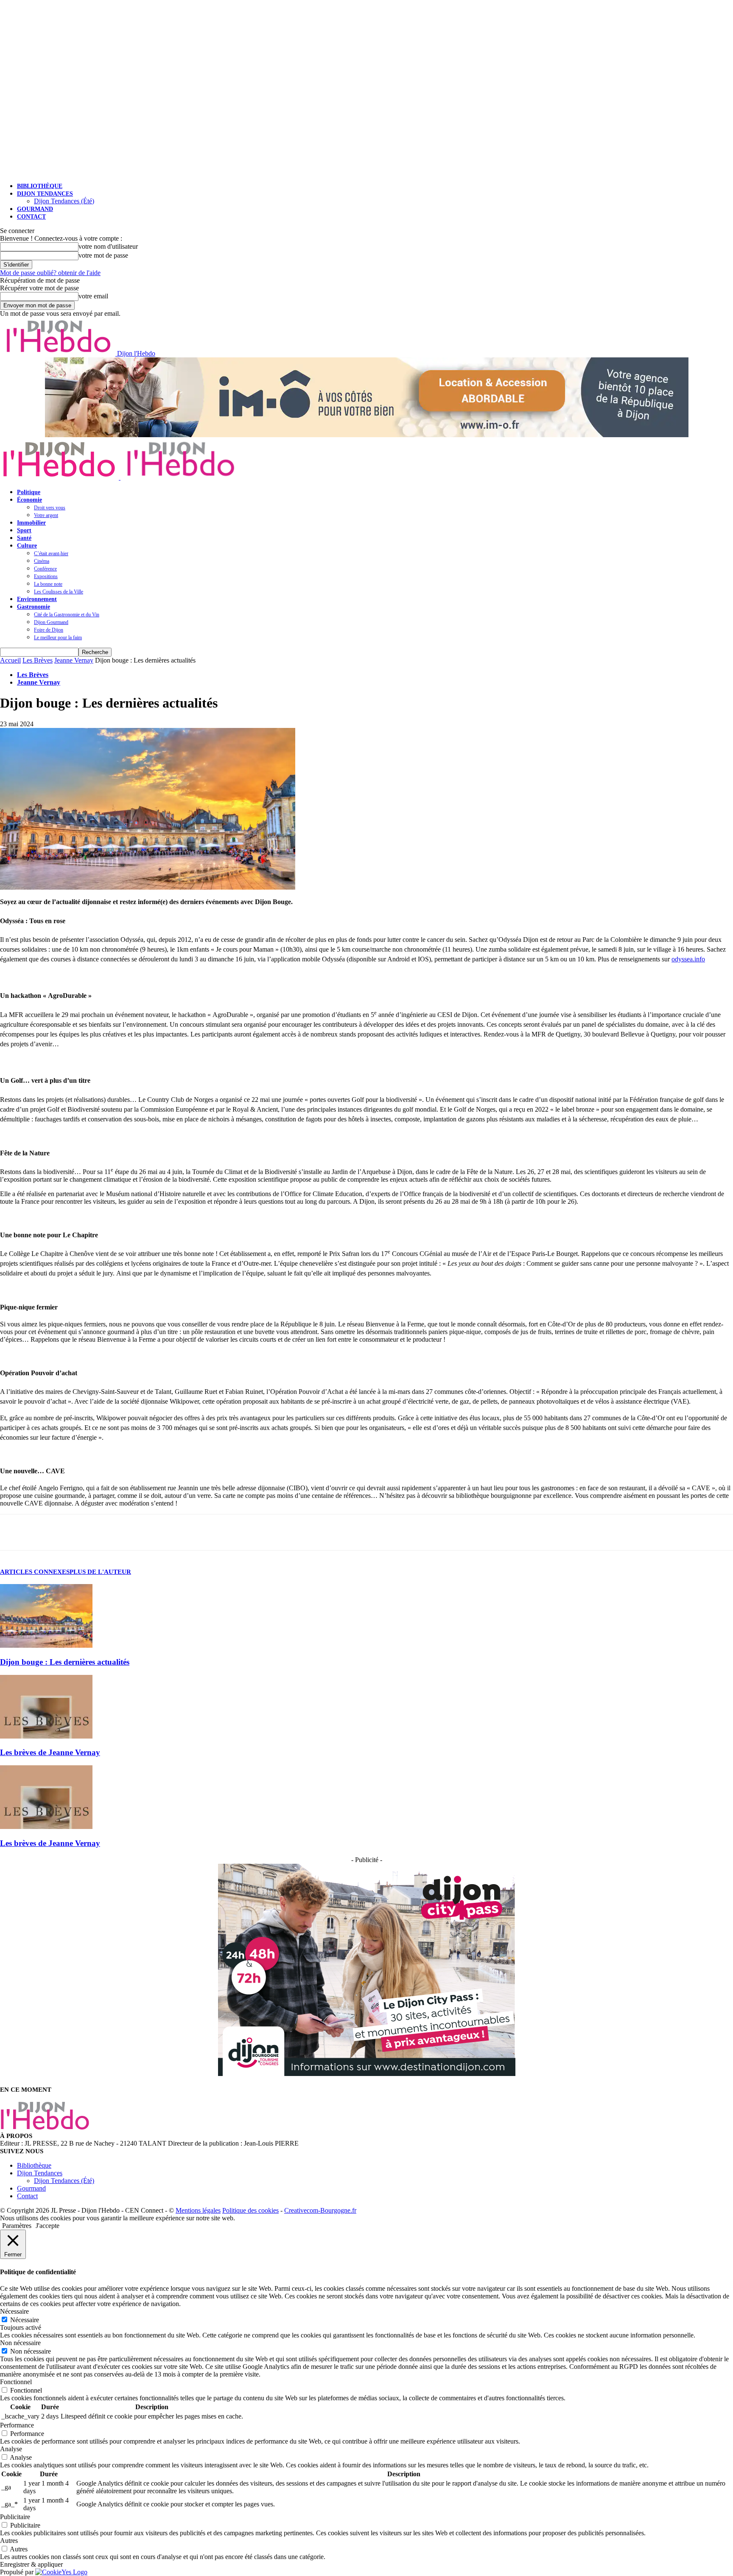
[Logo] (60, 477)
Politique (29, 492)
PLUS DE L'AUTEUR (100, 1572)
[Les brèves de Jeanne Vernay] (46, 1736)
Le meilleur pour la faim (58, 638)
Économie (29, 500)
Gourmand (35, 209)
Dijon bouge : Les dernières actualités (65, 1662)
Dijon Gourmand (51, 622)
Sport (24, 530)
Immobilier (31, 523)
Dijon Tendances (45, 194)
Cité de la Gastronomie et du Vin (67, 615)
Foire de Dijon (49, 630)
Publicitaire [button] (15, 2517)
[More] (92, 1532)
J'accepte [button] (48, 2226)
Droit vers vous (50, 508)
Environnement (37, 599)
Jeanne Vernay (74, 660)
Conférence (45, 569)
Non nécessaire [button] (20, 2343)
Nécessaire (25, 2320)
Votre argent (46, 515)
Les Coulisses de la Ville (59, 592)
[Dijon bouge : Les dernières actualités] (46, 1645)
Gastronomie (34, 607)
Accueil (10, 660)
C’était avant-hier (51, 553)
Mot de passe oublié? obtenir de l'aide (50, 273)
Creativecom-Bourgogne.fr (320, 2210)
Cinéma (42, 561)
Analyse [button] (11, 2449)
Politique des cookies (250, 2210)
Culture (27, 546)
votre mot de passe (103, 255)
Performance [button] (17, 2425)
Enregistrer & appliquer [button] (31, 2564)
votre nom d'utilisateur (108, 246)
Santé (24, 538)
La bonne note (48, 584)
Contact (31, 217)
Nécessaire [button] (14, 2311)
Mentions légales (198, 2210)
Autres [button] (9, 2541)
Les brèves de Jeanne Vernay (50, 1752)
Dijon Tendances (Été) (64, 201)
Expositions (46, 576)
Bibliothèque (40, 186)
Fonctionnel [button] (16, 2382)
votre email (93, 296)
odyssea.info (688, 959)
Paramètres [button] (17, 2226)
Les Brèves (38, 660)
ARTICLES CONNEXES (35, 1572)
